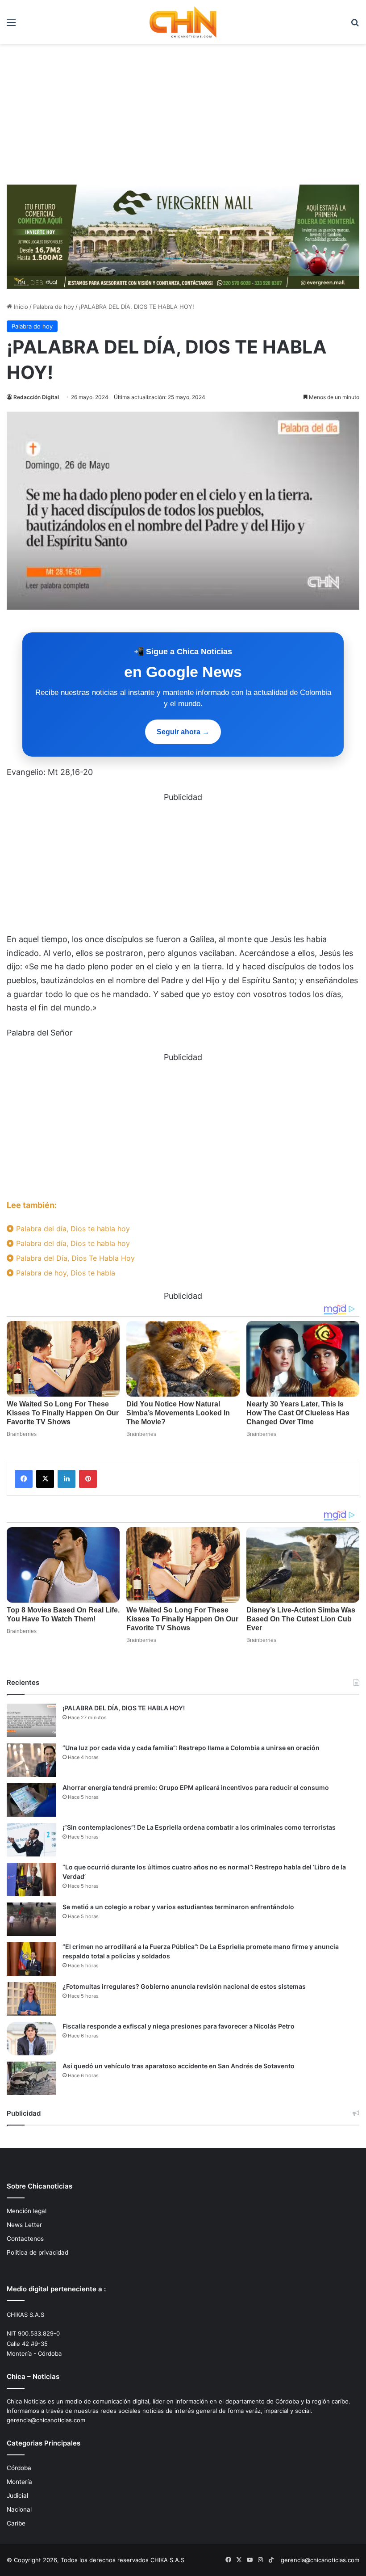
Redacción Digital (36, 397)
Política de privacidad (37, 2252)
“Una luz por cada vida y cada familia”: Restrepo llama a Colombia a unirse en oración (191, 1748)
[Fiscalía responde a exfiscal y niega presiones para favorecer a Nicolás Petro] (31, 2039)
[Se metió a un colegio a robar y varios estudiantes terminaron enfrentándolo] (31, 1919)
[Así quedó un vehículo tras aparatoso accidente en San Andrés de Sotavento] (31, 2078)
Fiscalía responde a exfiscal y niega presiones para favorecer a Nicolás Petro (179, 2026)
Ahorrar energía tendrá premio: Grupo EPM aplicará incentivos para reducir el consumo (196, 1787)
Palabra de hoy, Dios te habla (64, 1273)
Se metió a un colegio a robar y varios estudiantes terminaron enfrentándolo (178, 1907)
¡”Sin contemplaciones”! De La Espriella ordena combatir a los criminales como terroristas (199, 1827)
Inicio (20, 307)
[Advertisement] (183, 111)
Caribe (16, 2523)
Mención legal (27, 2211)
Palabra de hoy (54, 307)
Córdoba (19, 2468)
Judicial (17, 2496)
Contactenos (25, 2239)
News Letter (24, 2225)
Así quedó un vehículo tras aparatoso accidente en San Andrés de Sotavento (179, 2066)
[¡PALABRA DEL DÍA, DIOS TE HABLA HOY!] (31, 1720)
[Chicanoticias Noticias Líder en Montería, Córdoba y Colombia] (183, 22)
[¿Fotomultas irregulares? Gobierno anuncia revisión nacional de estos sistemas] (31, 1999)
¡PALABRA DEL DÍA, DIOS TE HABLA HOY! (124, 1708)
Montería (19, 2482)
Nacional (19, 2509)
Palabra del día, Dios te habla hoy (72, 1229)
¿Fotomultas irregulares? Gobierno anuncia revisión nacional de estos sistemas (184, 1986)
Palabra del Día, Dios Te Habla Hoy (74, 1258)
